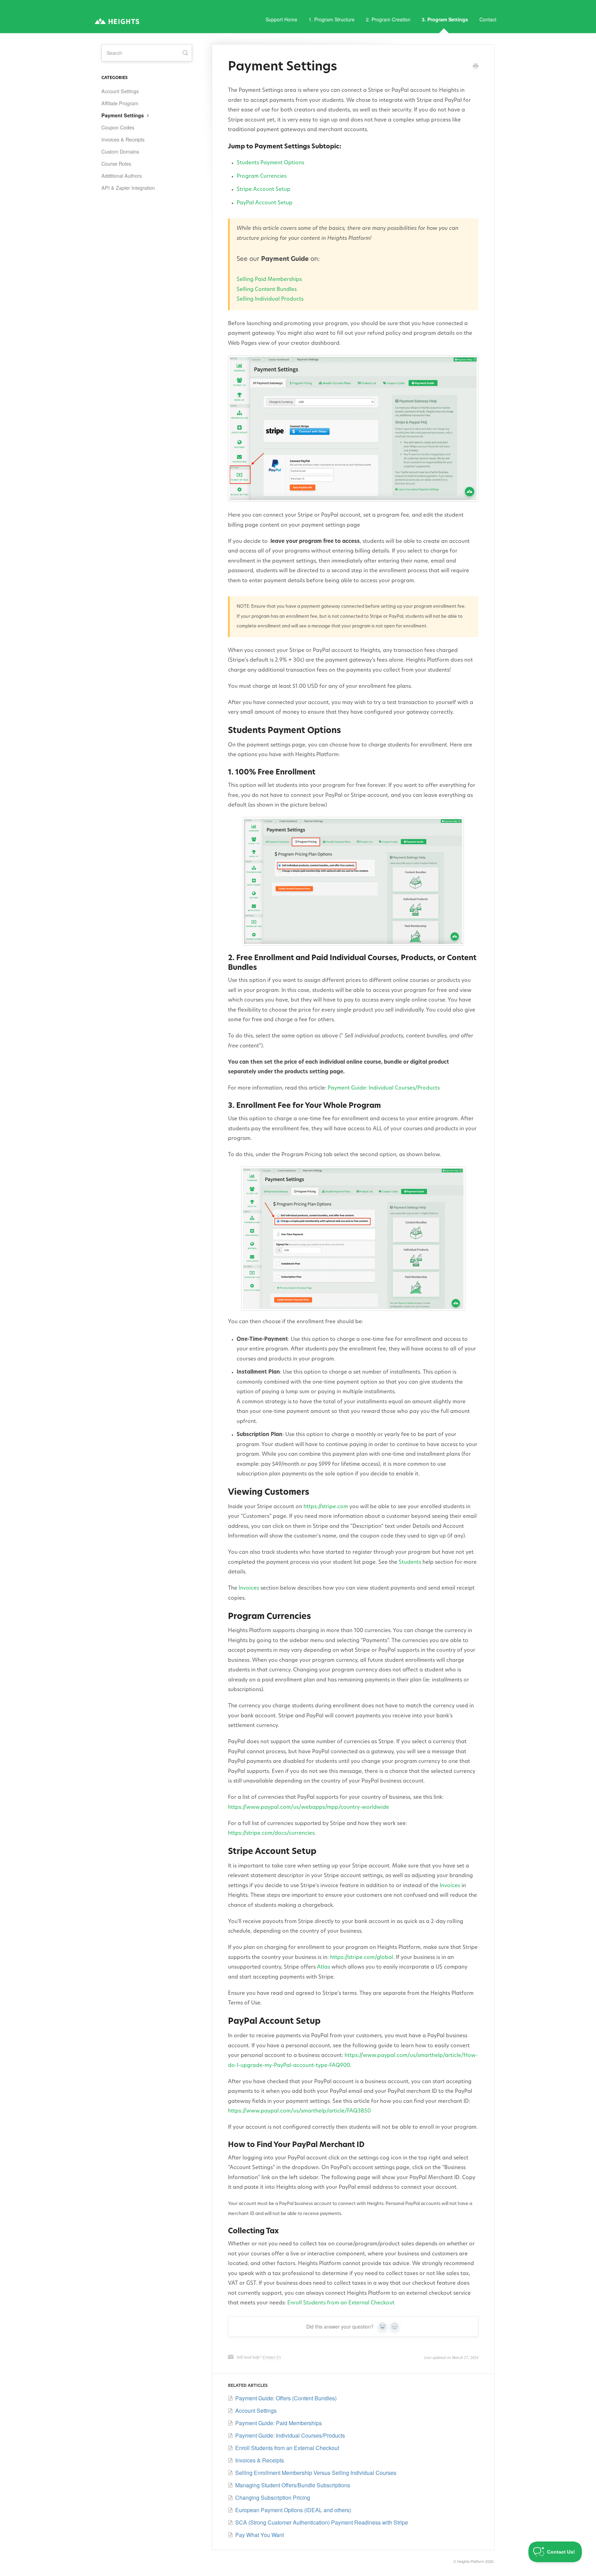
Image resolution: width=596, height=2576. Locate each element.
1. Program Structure (332, 19)
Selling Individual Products (270, 299)
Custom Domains (120, 152)
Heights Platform (471, 2561)
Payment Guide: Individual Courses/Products (384, 1088)
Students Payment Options (270, 163)
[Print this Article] (476, 67)
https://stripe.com (326, 1507)
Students (410, 1563)
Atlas (324, 1967)
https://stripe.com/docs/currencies (271, 1833)
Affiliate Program (120, 103)
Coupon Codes (118, 127)
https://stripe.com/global (362, 1958)
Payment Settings (123, 115)
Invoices (249, 1588)
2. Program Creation (388, 19)
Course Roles (116, 164)
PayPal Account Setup (265, 203)
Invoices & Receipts (123, 139)
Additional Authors (122, 176)
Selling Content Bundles (267, 290)
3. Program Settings (445, 19)
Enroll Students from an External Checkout (341, 2303)
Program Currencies (262, 177)
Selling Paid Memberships (269, 280)
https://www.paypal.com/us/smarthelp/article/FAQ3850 (299, 2111)
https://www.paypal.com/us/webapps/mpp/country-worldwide (309, 1808)
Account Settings (120, 91)
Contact (488, 19)
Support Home (281, 19)
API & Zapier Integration (128, 188)
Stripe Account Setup (264, 190)
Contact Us (272, 2357)
